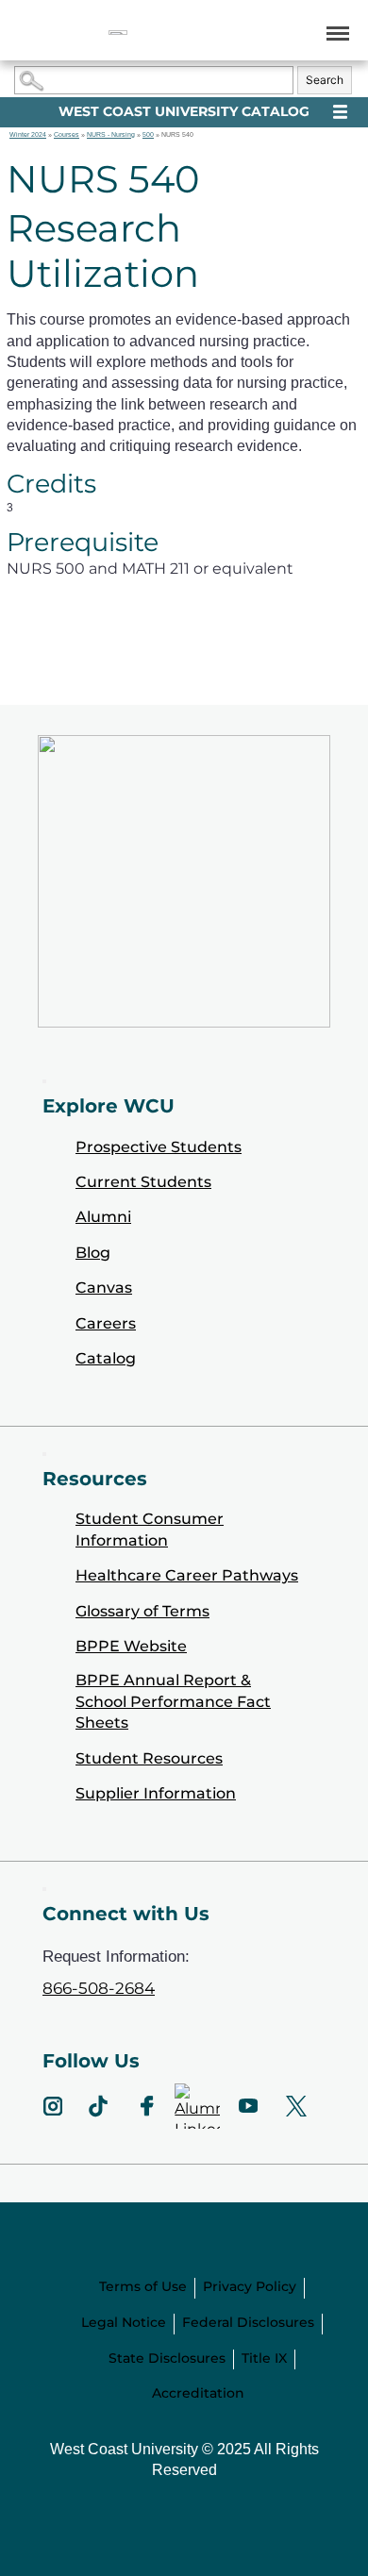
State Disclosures (167, 2358)
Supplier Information (156, 1793)
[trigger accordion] (44, 1889)
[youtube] (248, 2106)
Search (325, 80)
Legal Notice (124, 2322)
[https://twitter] (297, 2106)
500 (148, 134)
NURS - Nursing (111, 134)
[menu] (335, 33)
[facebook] (147, 2106)
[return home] (118, 33)
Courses (67, 134)
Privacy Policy (250, 2286)
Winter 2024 (28, 134)
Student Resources (149, 1758)
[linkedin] (197, 2106)
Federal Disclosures (248, 2322)
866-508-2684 (99, 1988)
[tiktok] (99, 2106)
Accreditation (198, 2393)
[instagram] (53, 2106)
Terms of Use (143, 2286)
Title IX (264, 2358)
